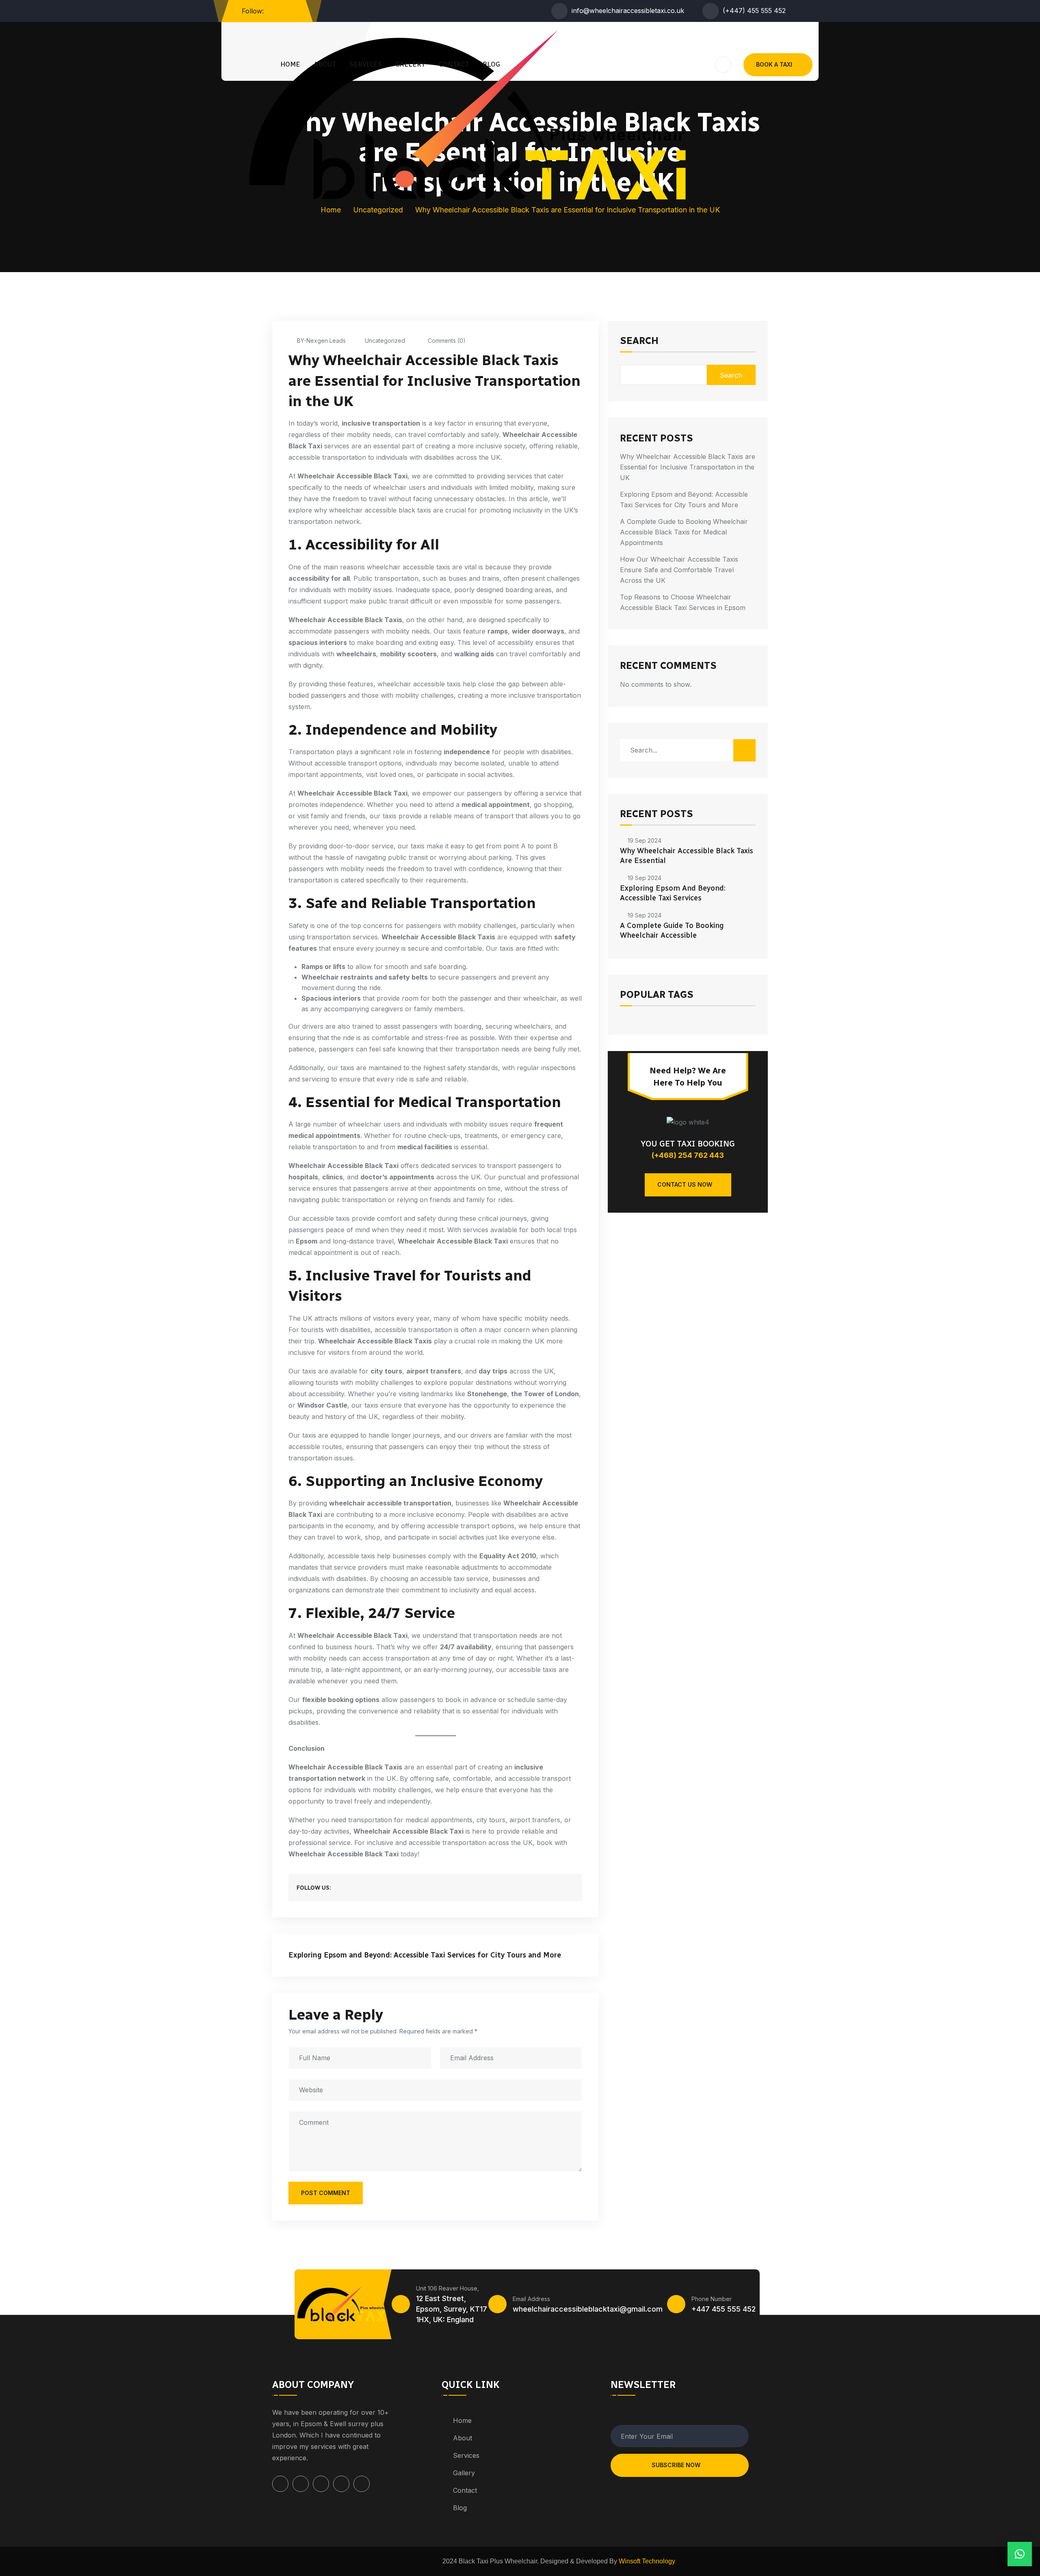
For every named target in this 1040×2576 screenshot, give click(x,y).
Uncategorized (385, 341)
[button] (1020, 2554)
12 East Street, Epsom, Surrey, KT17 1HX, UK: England (452, 2309)
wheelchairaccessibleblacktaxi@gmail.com (588, 2309)
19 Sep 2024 (645, 840)
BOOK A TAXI (774, 64)
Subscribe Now (676, 2465)
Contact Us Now (685, 1184)
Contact (454, 64)
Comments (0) (446, 341)
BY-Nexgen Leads (321, 341)
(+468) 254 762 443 (688, 1155)
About (325, 64)
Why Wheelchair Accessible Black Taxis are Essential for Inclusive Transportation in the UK (688, 467)
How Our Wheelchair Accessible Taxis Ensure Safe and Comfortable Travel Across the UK (679, 570)
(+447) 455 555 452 (754, 11)
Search (639, 341)
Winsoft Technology (647, 2561)
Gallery (410, 64)
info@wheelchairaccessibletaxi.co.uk (628, 11)
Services (366, 64)
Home (290, 64)
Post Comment (326, 2193)
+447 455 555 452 (724, 2309)
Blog (491, 64)
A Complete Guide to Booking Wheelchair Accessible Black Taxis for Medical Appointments (684, 532)
